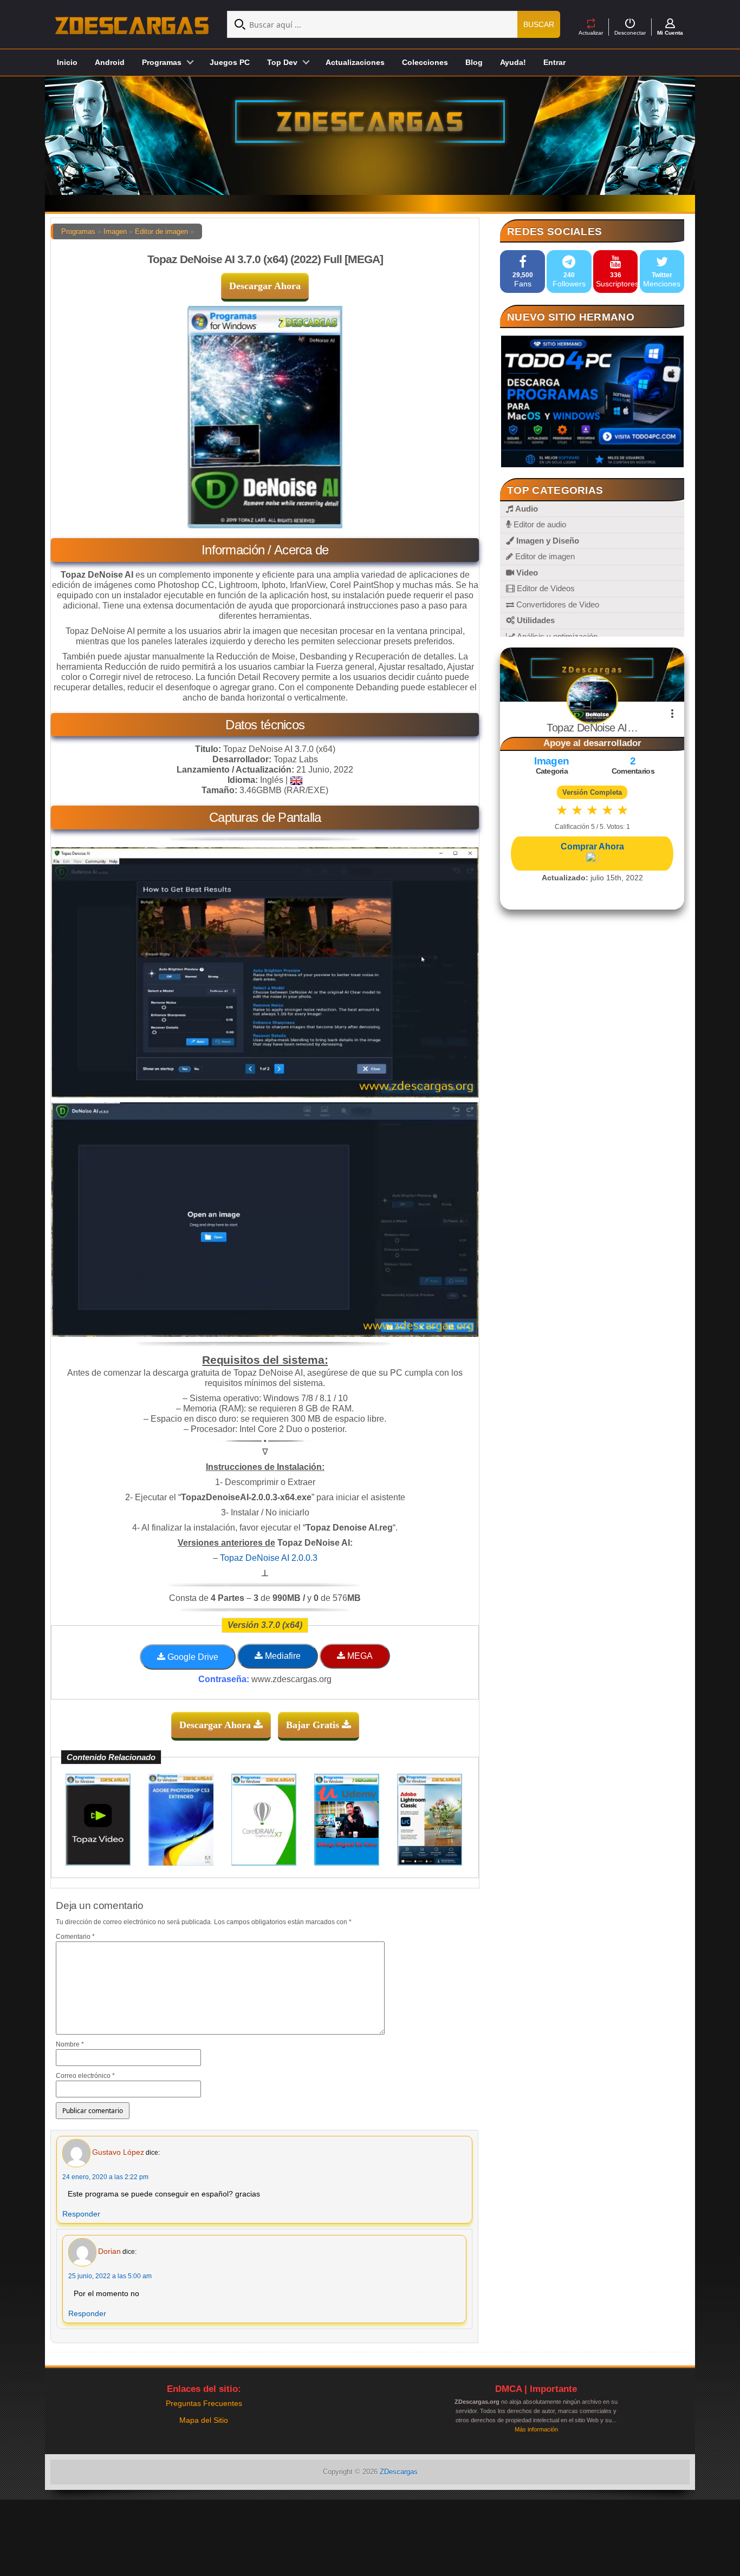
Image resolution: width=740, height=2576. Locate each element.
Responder (81, 2214)
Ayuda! (513, 62)
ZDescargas (399, 2472)
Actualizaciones (355, 62)
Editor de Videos (545, 588)
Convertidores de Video (557, 604)
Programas (78, 231)
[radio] (562, 810)
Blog (474, 62)
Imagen (115, 231)
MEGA (359, 1656)
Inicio (67, 62)
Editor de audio (539, 524)
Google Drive (192, 1657)
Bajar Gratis (314, 1725)
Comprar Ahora (592, 846)
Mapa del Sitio (204, 2420)
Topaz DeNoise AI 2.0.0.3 (269, 1558)
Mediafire (282, 1656)
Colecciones (425, 62)
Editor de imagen (161, 231)
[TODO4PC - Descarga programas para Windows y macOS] (592, 401)
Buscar (539, 24)
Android (110, 62)
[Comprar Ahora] (592, 858)
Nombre (70, 2044)
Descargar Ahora (265, 286)
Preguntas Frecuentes (204, 2403)
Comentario (75, 1937)
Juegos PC (230, 62)
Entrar (554, 62)
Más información (536, 2429)
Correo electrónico (85, 2076)
